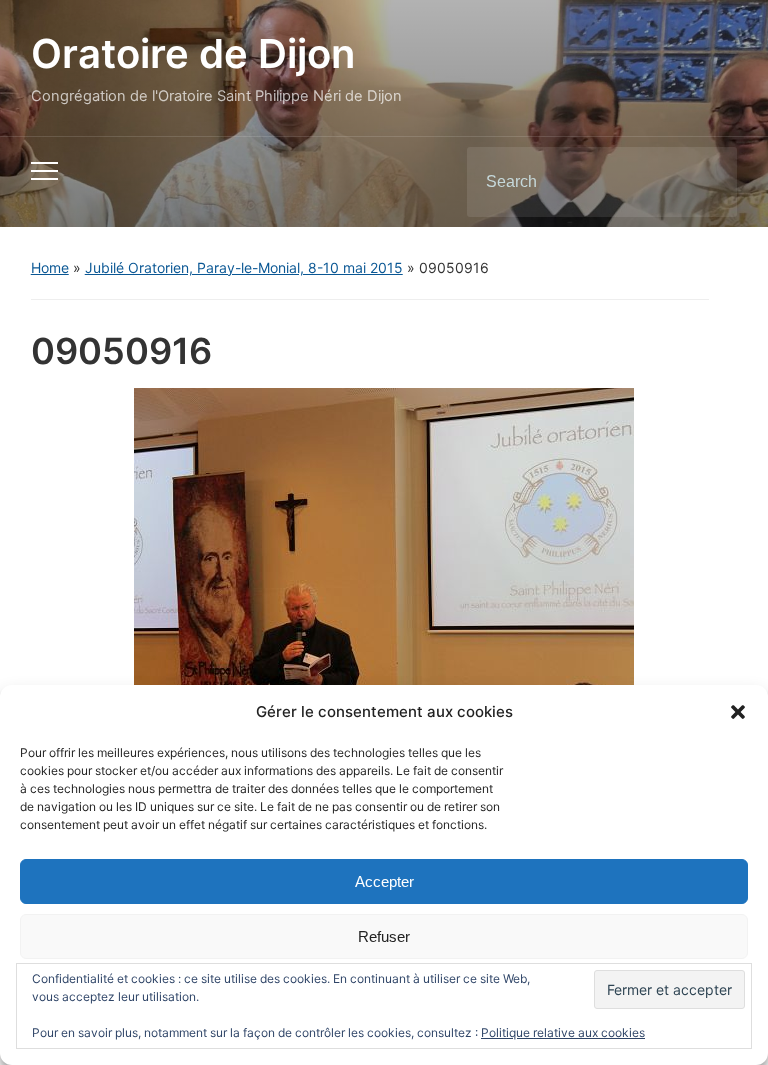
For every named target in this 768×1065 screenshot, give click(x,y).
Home (50, 267)
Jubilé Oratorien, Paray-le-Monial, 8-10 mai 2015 (244, 267)
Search (705, 182)
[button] (738, 712)
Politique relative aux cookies (563, 1032)
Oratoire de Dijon (193, 53)
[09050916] (384, 553)
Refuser (384, 936)
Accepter (384, 881)
